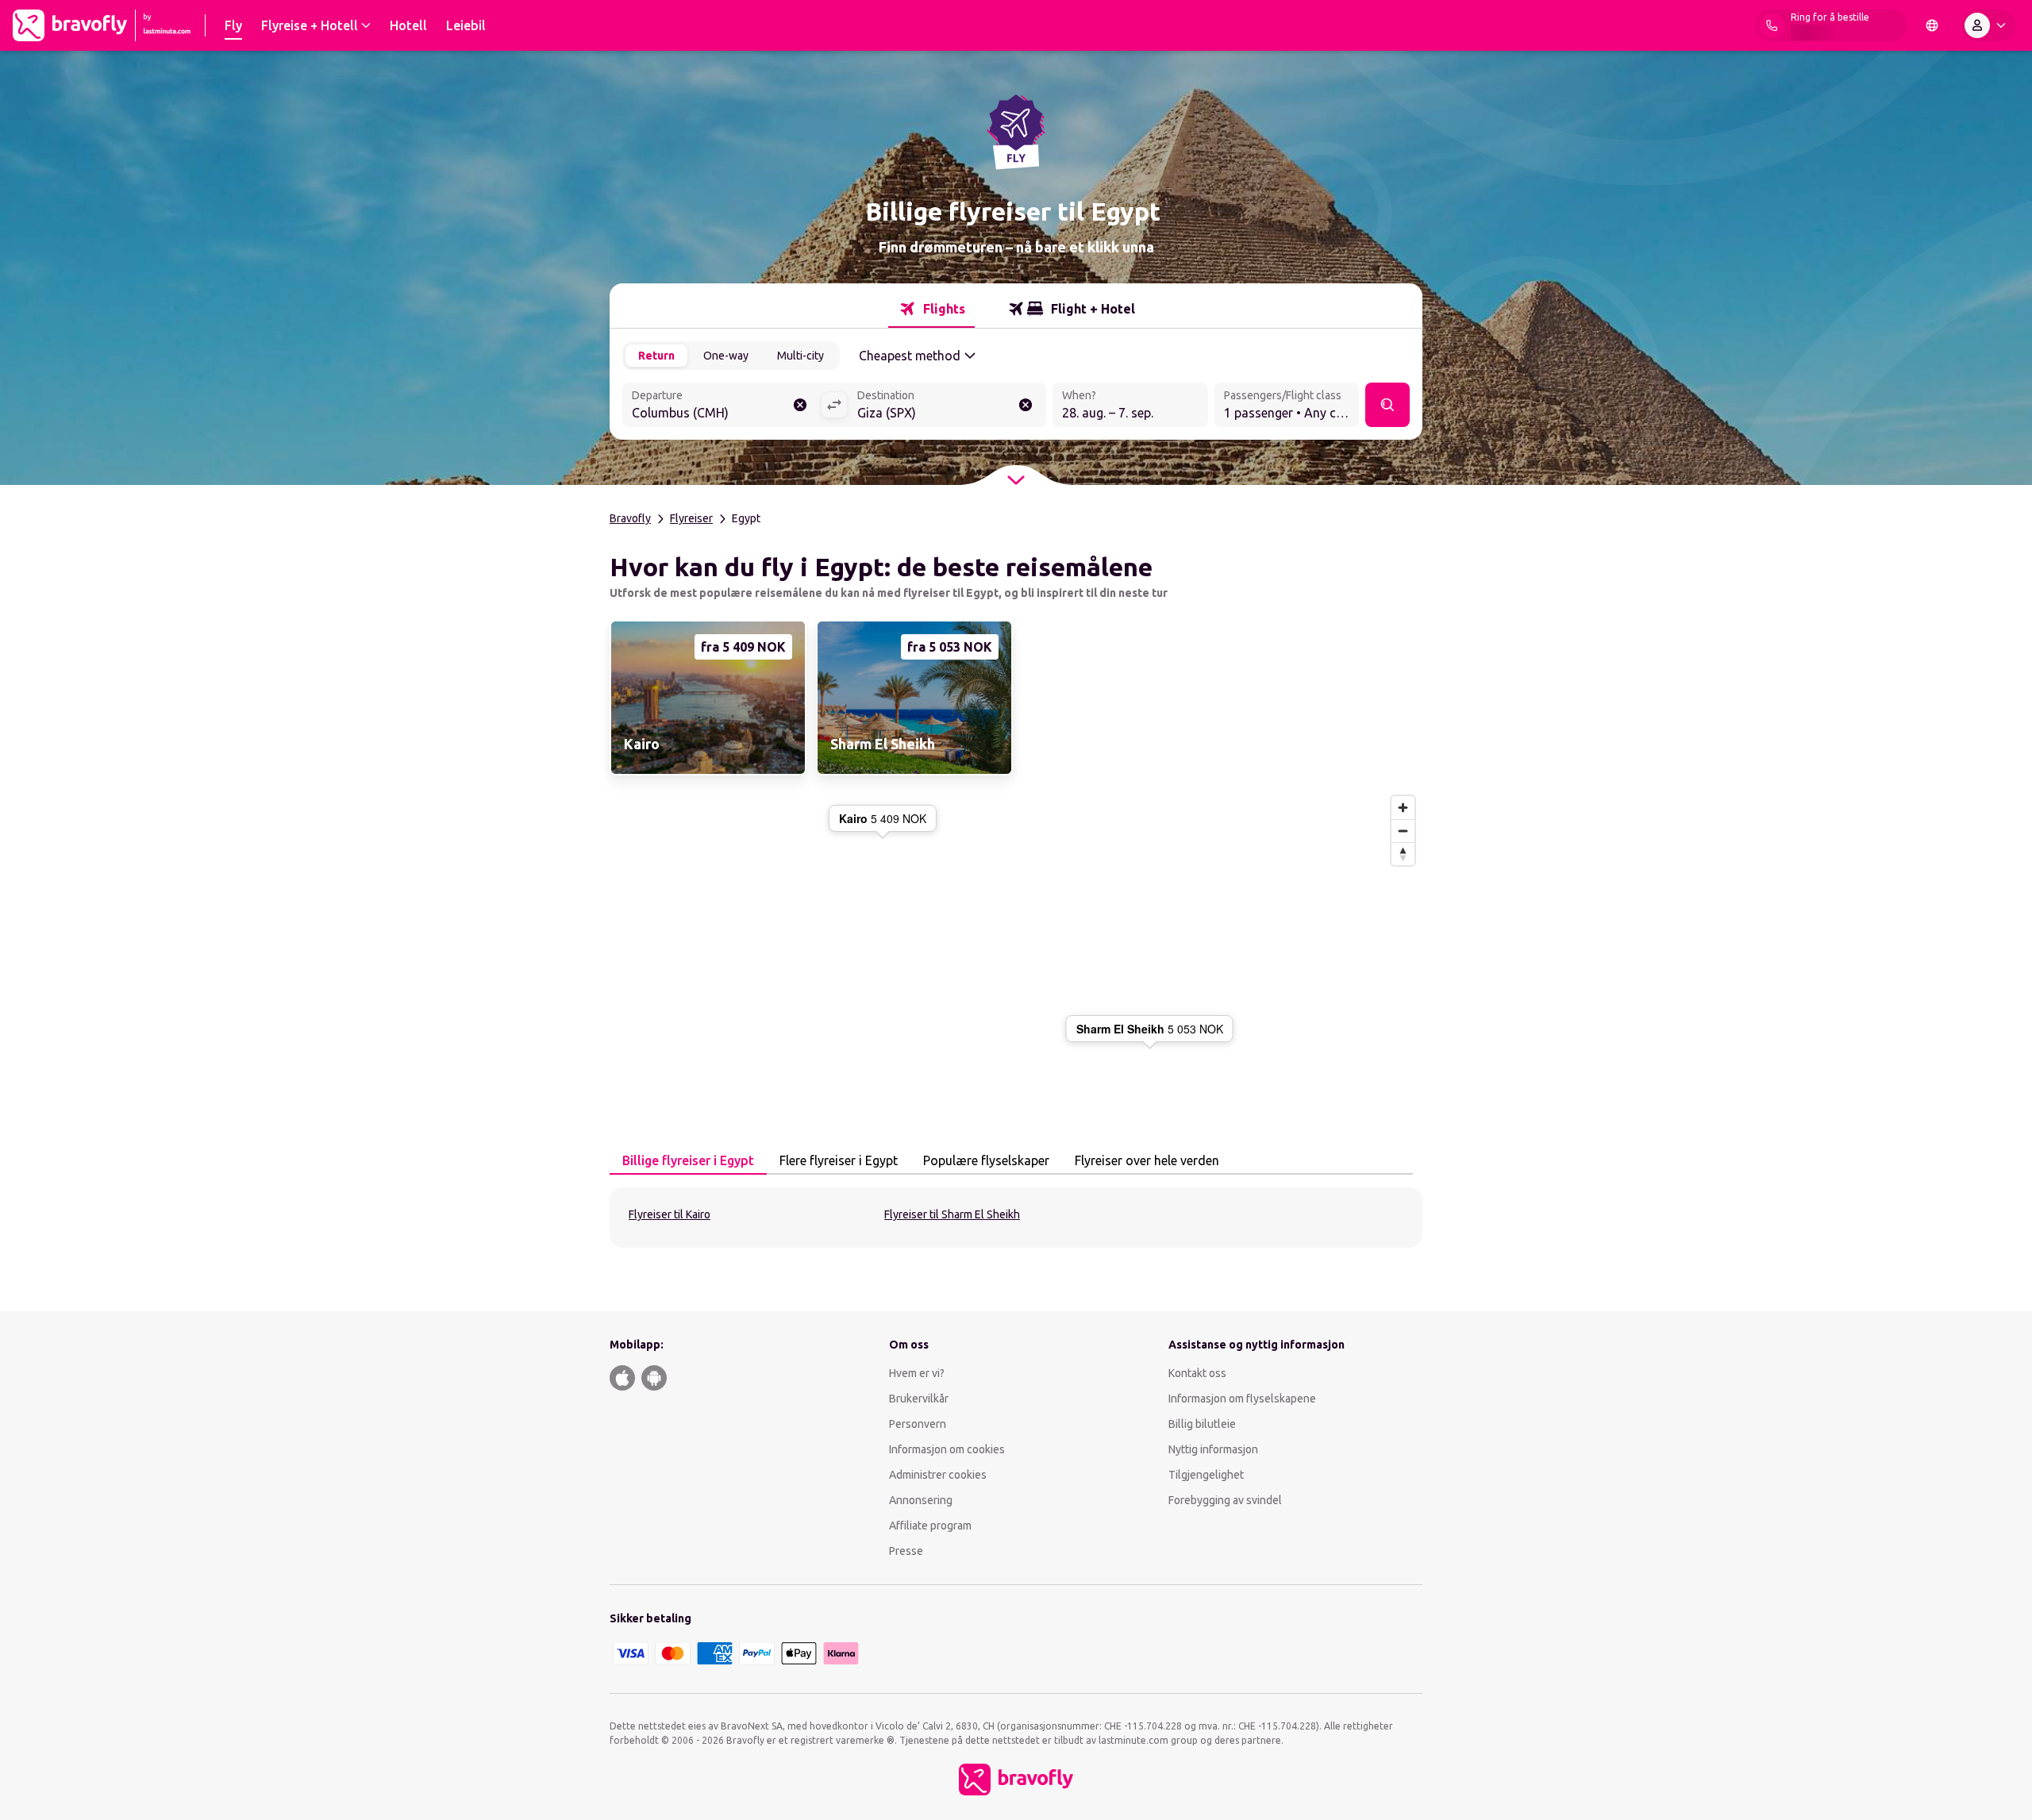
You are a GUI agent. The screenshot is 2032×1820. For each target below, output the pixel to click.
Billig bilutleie (1202, 1424)
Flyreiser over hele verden (1147, 1160)
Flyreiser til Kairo (670, 1214)
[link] (706, 698)
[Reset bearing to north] (1403, 854)
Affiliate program (930, 1526)
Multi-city (800, 356)
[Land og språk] (1932, 25)
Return (656, 356)
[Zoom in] (1403, 808)
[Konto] (1988, 25)
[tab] (931, 309)
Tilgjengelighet (1206, 1475)
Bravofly (630, 518)
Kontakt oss (1197, 1373)
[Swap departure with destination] (834, 405)
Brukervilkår (919, 1399)
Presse (906, 1551)
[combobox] (722, 406)
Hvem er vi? (917, 1373)
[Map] (1016, 941)
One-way (726, 356)
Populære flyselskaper (986, 1160)
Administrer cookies (938, 1475)
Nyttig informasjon (1214, 1449)
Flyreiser (691, 518)
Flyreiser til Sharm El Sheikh (952, 1214)
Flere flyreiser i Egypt (839, 1160)
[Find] (1387, 405)
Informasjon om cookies (947, 1449)
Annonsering (921, 1500)
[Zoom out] (1403, 831)
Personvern (918, 1424)
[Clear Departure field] (800, 405)
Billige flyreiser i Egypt (688, 1160)
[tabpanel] (1016, 1218)
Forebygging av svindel (1225, 1500)
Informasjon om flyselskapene (1242, 1399)
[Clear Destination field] (1026, 405)
